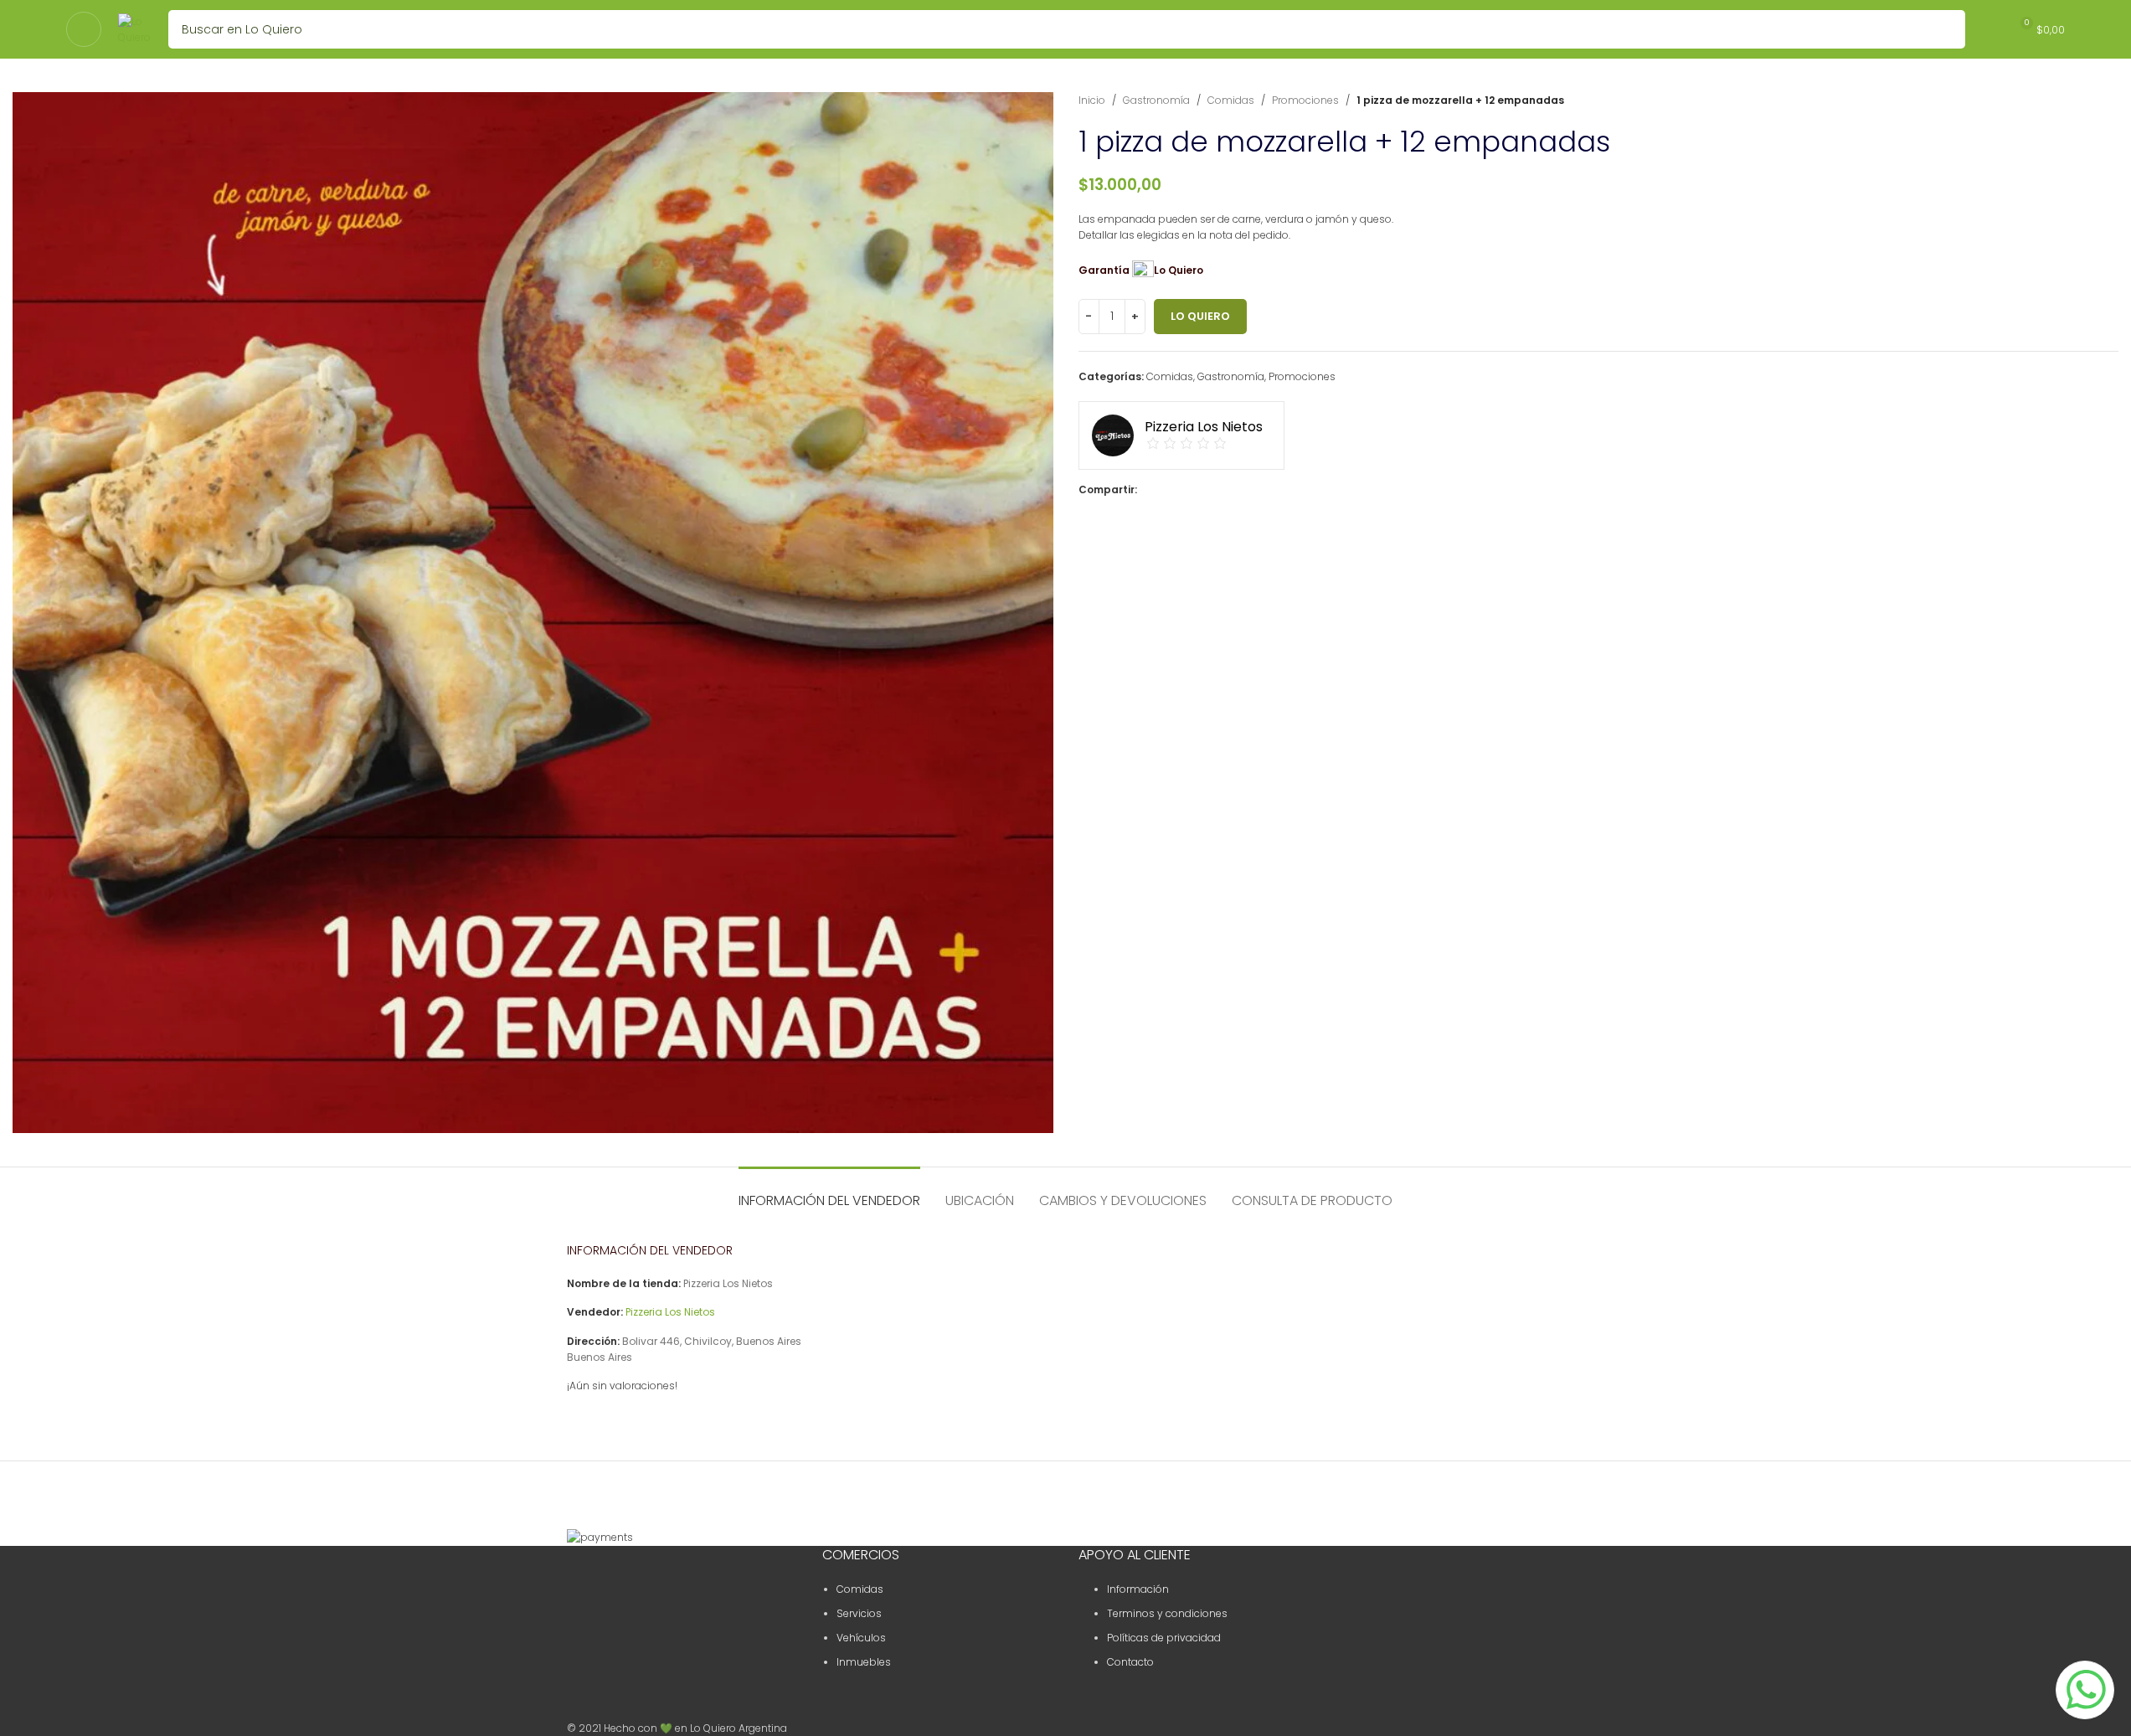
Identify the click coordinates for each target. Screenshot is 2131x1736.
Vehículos (861, 1638)
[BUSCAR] (1946, 29)
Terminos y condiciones (1167, 1613)
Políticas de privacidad (1164, 1638)
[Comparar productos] (1989, 29)
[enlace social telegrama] (1228, 489)
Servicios (859, 1613)
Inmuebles (864, 1662)
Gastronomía (1156, 100)
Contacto (1130, 1662)
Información (1138, 1589)
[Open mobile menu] (84, 29)
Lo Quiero (1200, 316)
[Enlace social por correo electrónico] (1187, 489)
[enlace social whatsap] (1207, 489)
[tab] (829, 1192)
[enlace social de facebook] (1147, 489)
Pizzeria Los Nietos (670, 1312)
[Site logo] (135, 28)
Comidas (1231, 100)
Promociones (1305, 100)
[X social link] (1167, 489)
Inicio (1092, 100)
